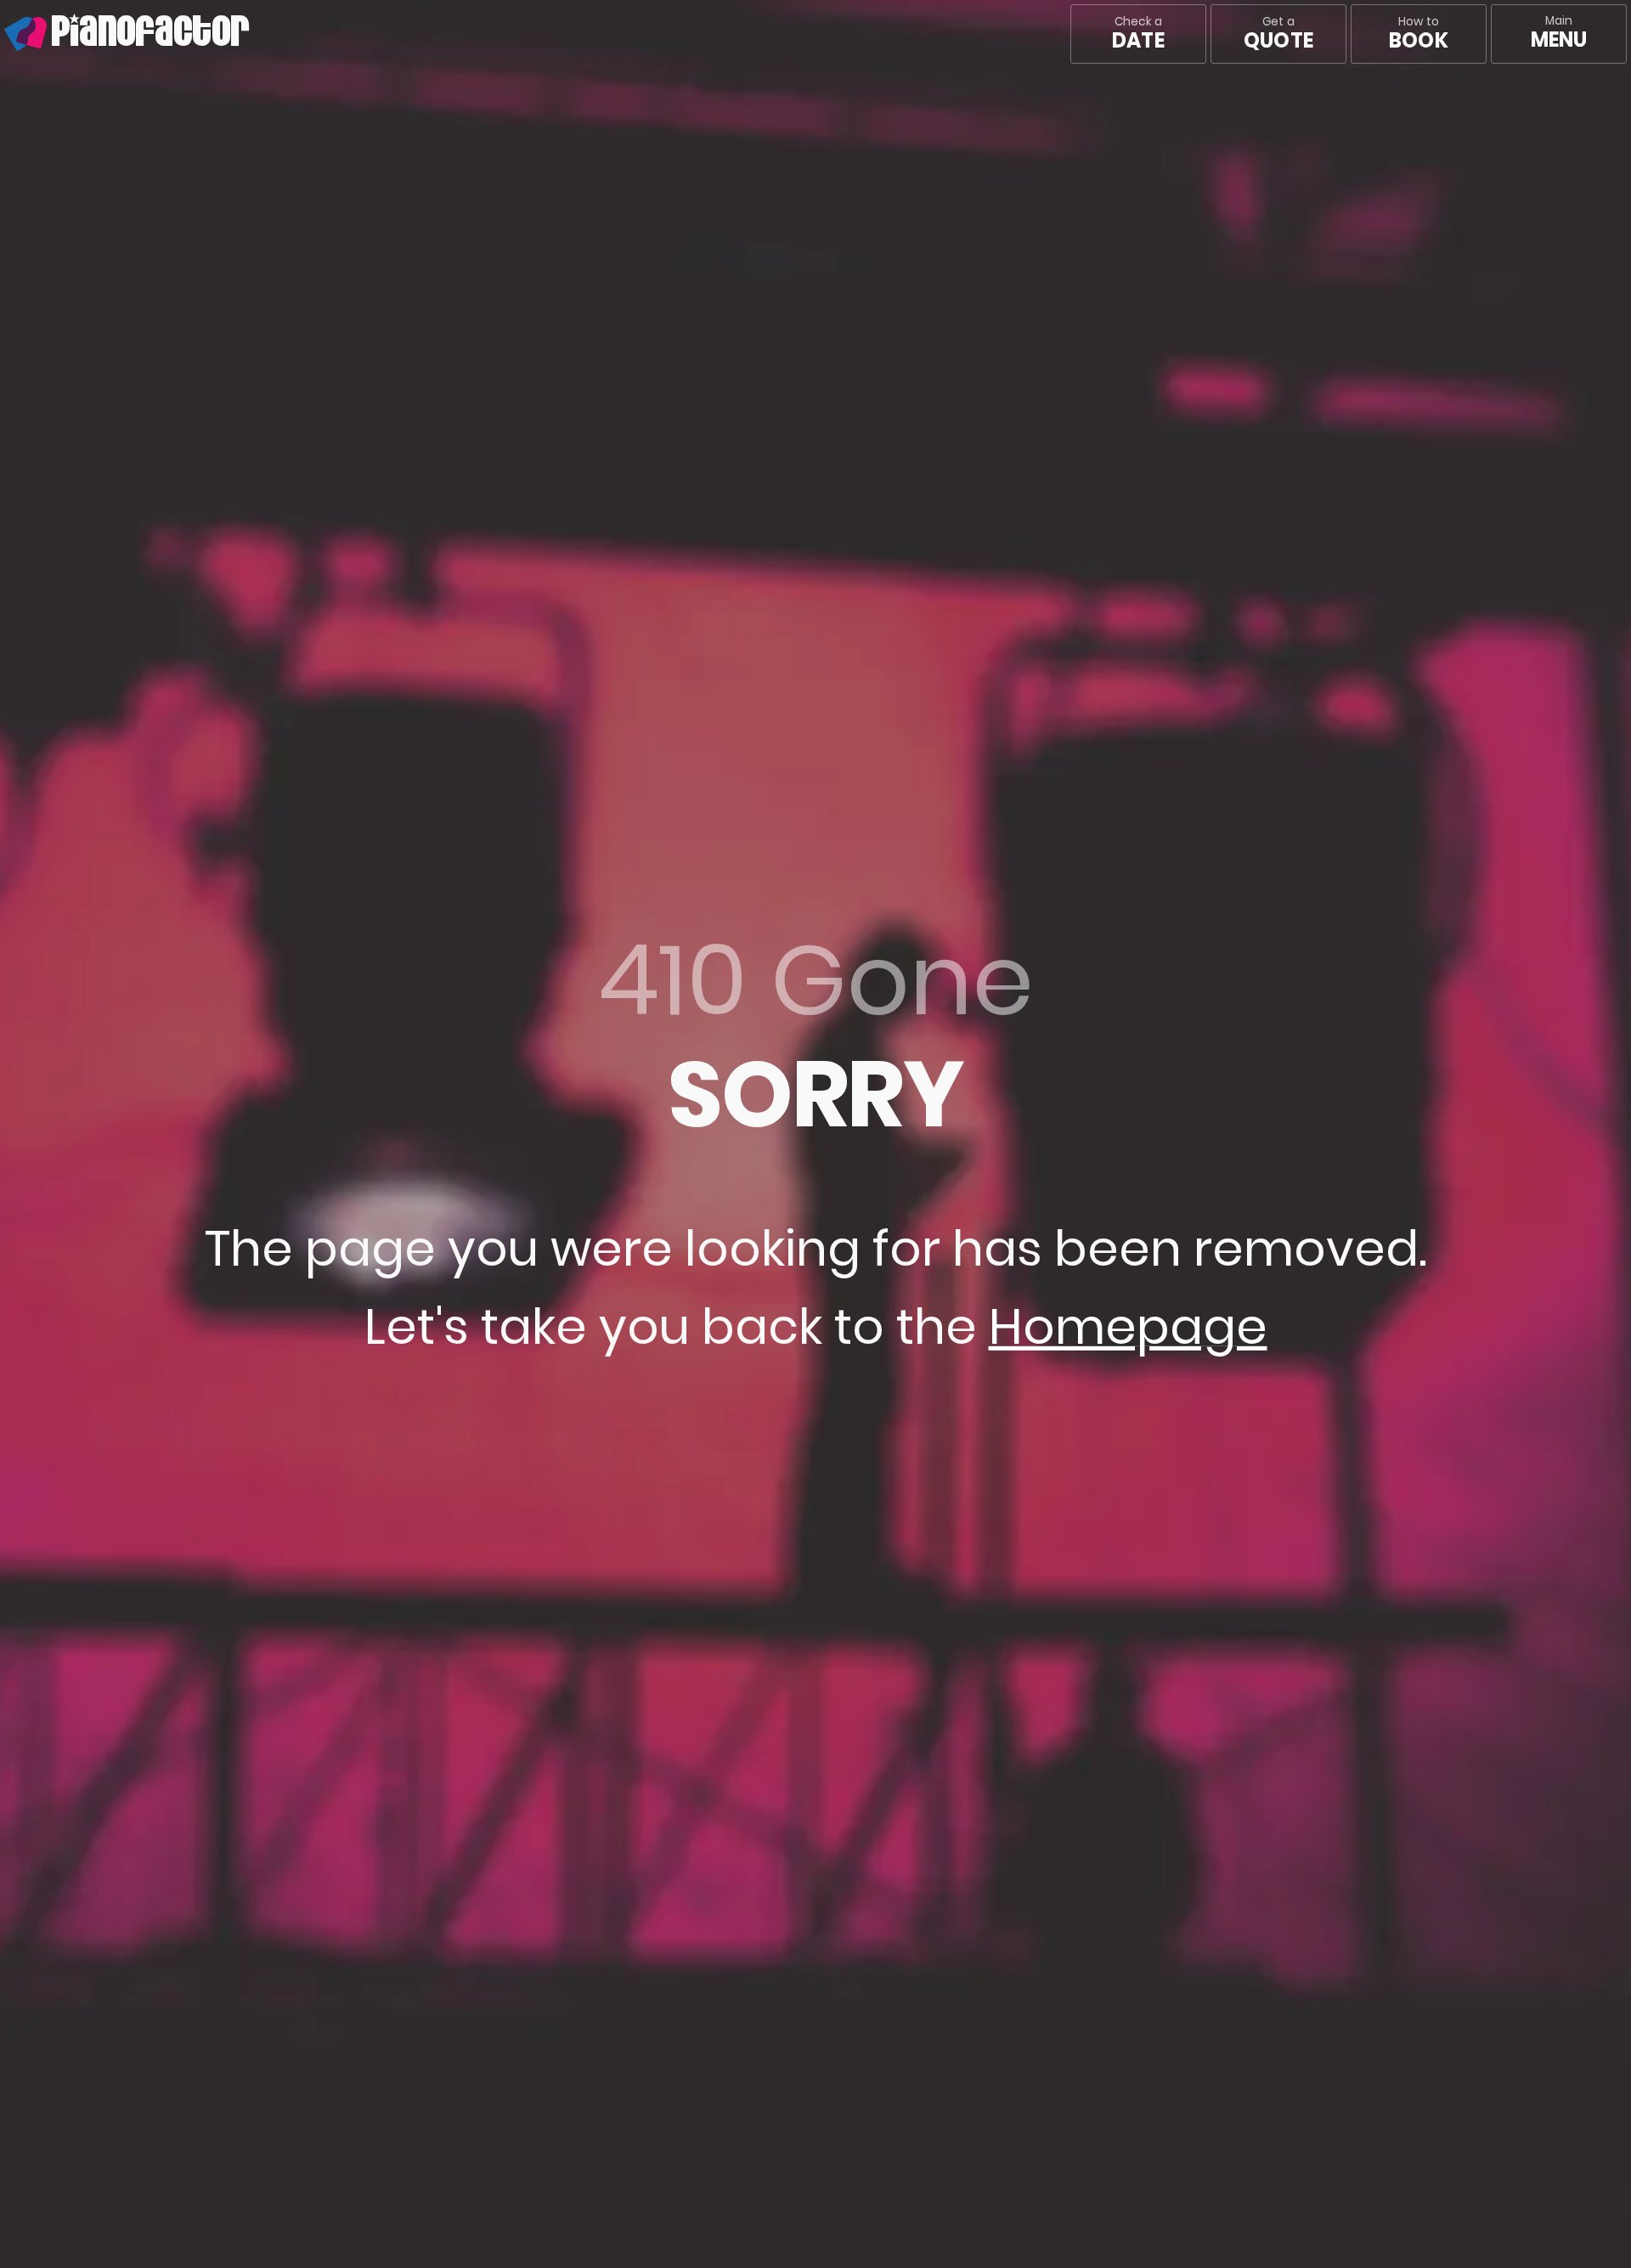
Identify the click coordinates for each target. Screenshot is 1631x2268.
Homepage (1128, 1327)
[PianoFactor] (4, 34)
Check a (1138, 34)
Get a (1278, 34)
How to (1418, 34)
